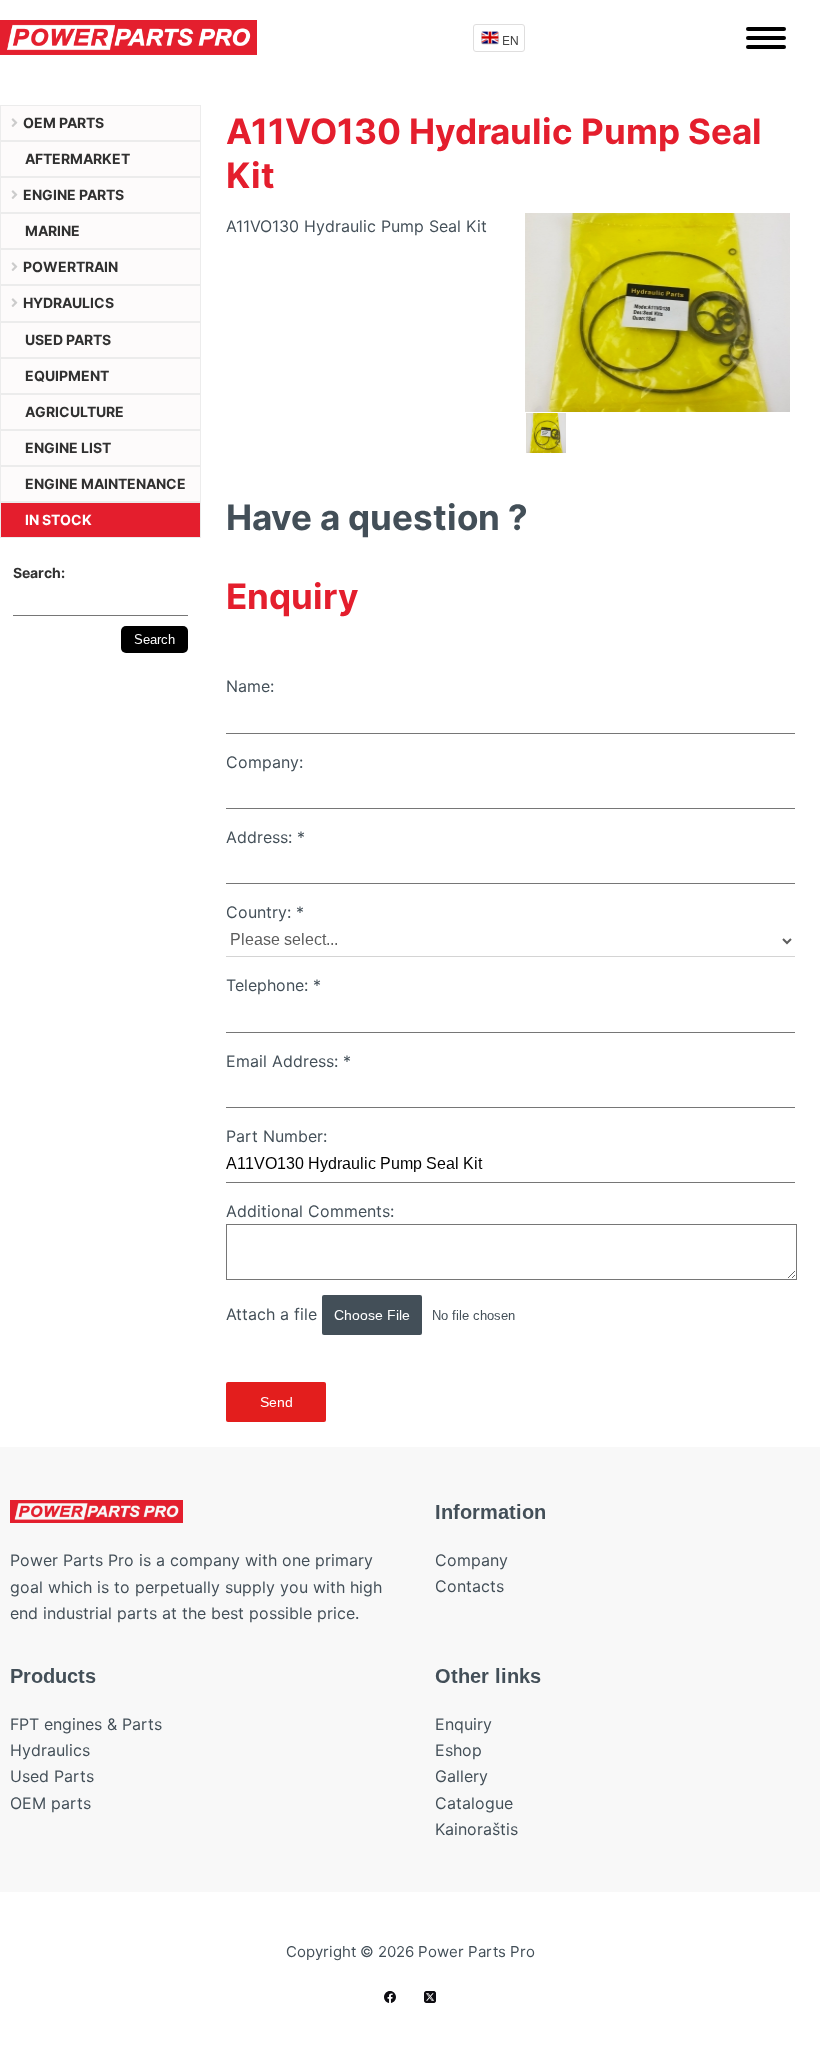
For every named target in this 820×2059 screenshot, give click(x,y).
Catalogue (474, 1803)
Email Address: (288, 1061)
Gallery (461, 1776)
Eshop (458, 1750)
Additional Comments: (310, 1211)
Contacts (469, 1586)
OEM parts (63, 122)
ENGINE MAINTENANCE (105, 483)
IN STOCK (58, 519)
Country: (265, 912)
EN (510, 39)
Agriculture (74, 411)
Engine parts (73, 194)
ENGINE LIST (68, 447)
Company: (264, 762)
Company (471, 1560)
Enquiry (463, 1724)
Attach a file (274, 1314)
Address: (265, 837)
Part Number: (276, 1136)
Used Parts (52, 1776)
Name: (250, 686)
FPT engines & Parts (86, 1724)
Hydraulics (68, 302)
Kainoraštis (476, 1829)
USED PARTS (68, 339)
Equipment (67, 375)
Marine (52, 230)
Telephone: (273, 985)
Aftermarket (77, 158)
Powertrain (70, 266)
